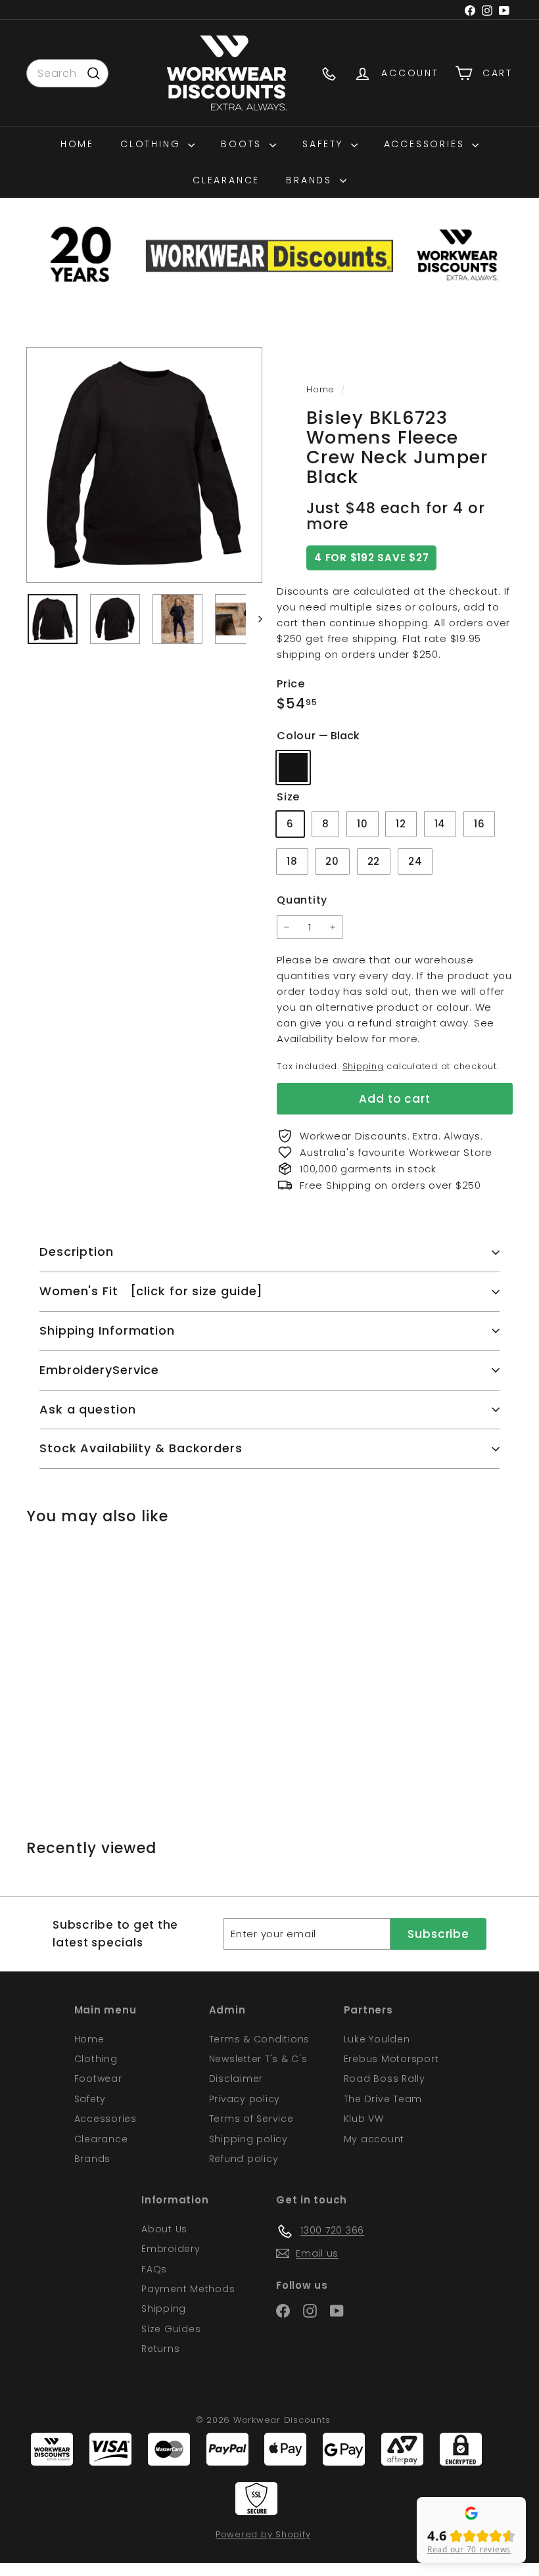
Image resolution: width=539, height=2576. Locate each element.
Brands (311, 180)
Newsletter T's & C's (258, 2059)
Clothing (152, 144)
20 (332, 861)
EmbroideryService (99, 1370)
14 (440, 824)
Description (77, 1252)
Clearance (226, 180)
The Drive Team (383, 2099)
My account (374, 2139)
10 (363, 824)
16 (480, 824)
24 (415, 861)
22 (374, 861)
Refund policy (244, 2159)
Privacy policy (245, 2099)
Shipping (363, 1066)
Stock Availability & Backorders (141, 1448)
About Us (164, 2229)
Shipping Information (107, 1330)
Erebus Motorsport (391, 2059)
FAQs (154, 2269)
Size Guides (171, 2329)
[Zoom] (144, 465)
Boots (244, 144)
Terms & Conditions (260, 2039)
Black (293, 768)
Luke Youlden (377, 2039)
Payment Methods (188, 2289)
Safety (325, 144)
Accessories (427, 144)
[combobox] (67, 74)
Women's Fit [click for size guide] (151, 1291)
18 (292, 861)
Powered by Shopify (263, 2534)
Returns (160, 2349)
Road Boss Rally (385, 2079)
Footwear (98, 2079)
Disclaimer (236, 2079)
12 (401, 824)
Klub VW (364, 2119)
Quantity (302, 900)
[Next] (254, 619)
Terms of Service (251, 2119)
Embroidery (171, 2249)
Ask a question (88, 1409)
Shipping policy (248, 2139)
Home (77, 144)
